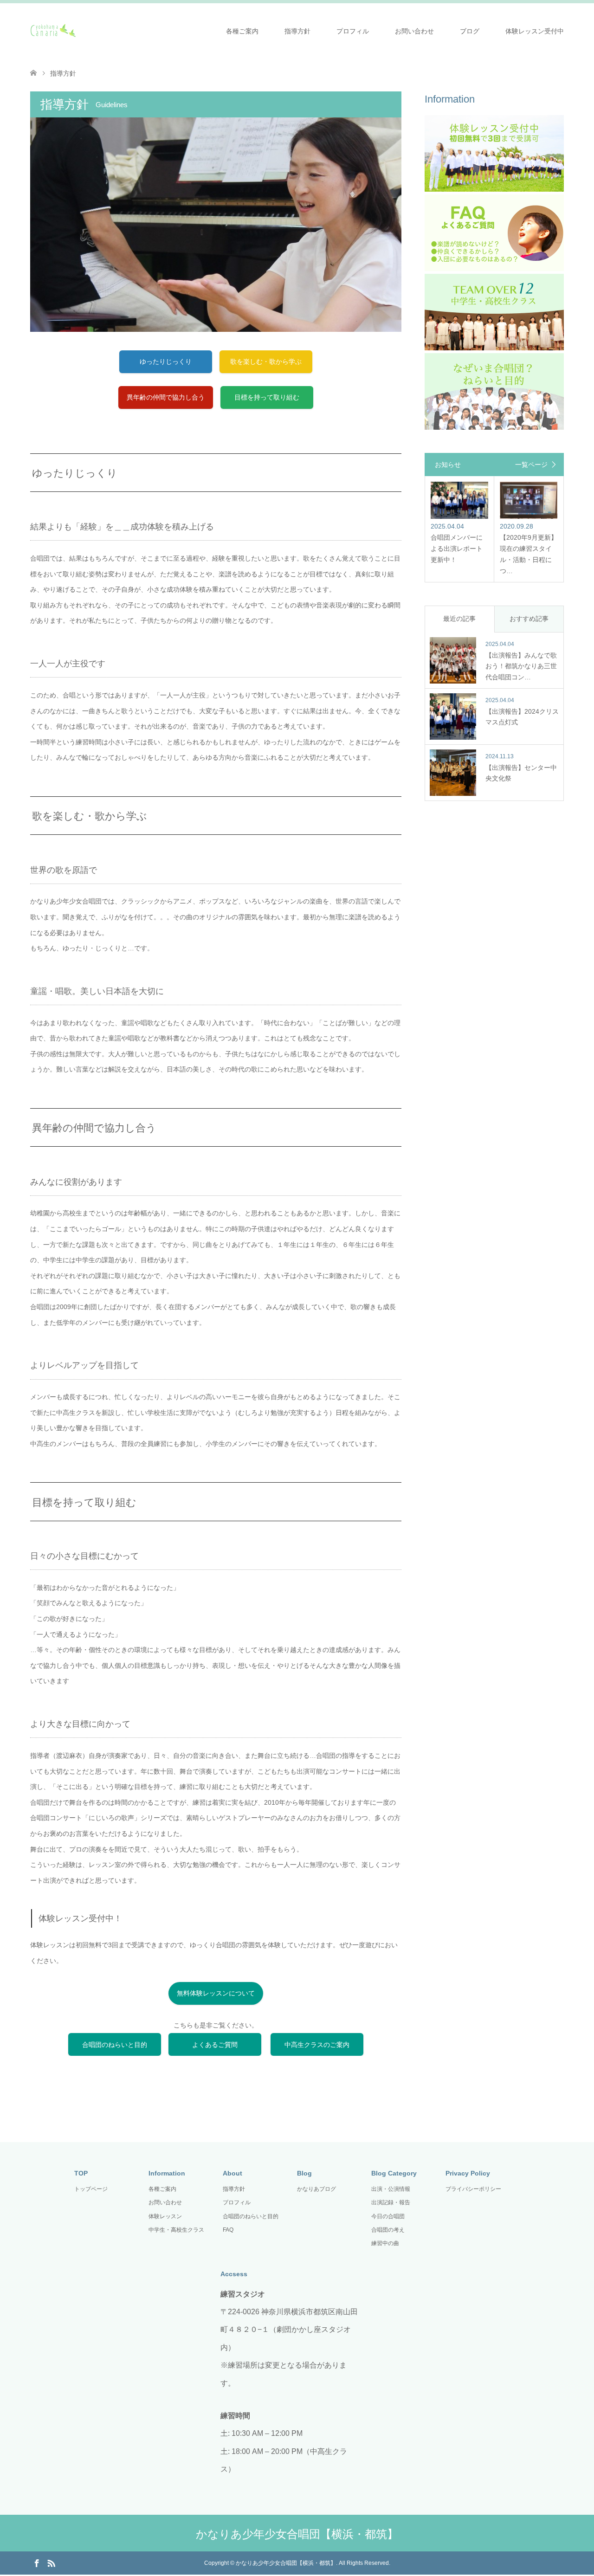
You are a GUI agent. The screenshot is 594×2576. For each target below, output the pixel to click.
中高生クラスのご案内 (317, 2045)
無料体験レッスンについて (216, 1993)
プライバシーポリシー (473, 2189)
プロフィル (353, 31)
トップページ (91, 2189)
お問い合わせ (414, 31)
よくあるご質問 (215, 2045)
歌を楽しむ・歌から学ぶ (266, 362)
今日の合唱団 (388, 2216)
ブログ (470, 31)
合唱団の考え (388, 2230)
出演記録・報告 (391, 2202)
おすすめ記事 (529, 619)
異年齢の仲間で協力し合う (166, 397)
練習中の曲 (385, 2243)
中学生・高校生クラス (176, 2230)
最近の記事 (459, 619)
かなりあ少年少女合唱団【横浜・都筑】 (297, 2534)
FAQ (228, 2230)
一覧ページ (531, 465)
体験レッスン (165, 2216)
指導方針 (297, 31)
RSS (51, 2563)
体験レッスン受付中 (535, 31)
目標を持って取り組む (267, 397)
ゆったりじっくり (166, 362)
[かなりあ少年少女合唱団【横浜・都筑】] (77, 31)
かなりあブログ (316, 2189)
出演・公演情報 (391, 2189)
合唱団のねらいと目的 (115, 2045)
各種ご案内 (242, 31)
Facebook (37, 2563)
